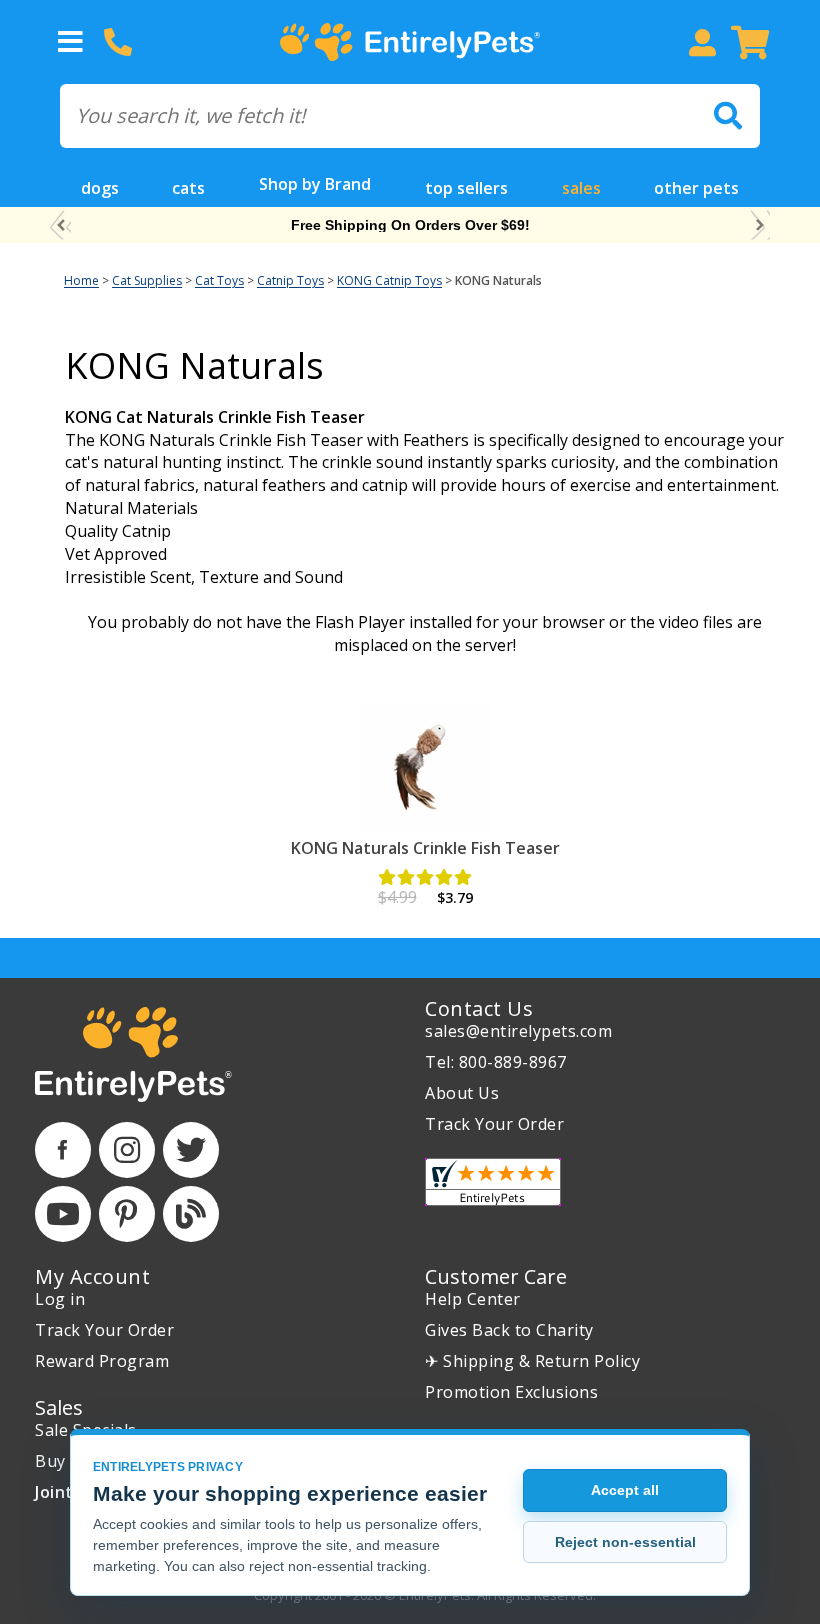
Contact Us (479, 1008)
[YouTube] (63, 1214)
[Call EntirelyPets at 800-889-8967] (118, 42)
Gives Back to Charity (509, 1330)
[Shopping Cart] (750, 42)
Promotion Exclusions (511, 1392)
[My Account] (702, 42)
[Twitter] (191, 1150)
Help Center (473, 1299)
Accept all (625, 1490)
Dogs (100, 188)
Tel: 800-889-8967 (496, 1062)
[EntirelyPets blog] (191, 1214)
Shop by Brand (315, 184)
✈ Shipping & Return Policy (532, 1361)
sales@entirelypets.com (518, 1031)
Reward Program (102, 1361)
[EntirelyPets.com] (410, 42)
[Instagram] (127, 1150)
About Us (462, 1093)
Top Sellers (466, 188)
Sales (581, 188)
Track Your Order (494, 1124)
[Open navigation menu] (70, 42)
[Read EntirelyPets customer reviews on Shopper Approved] (493, 1182)
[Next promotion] (759, 225)
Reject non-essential (625, 1542)
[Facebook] (63, 1150)
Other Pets (696, 188)
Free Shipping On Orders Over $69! (410, 225)
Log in (60, 1299)
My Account (92, 1276)
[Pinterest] (127, 1214)
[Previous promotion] (60, 225)
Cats (188, 188)
